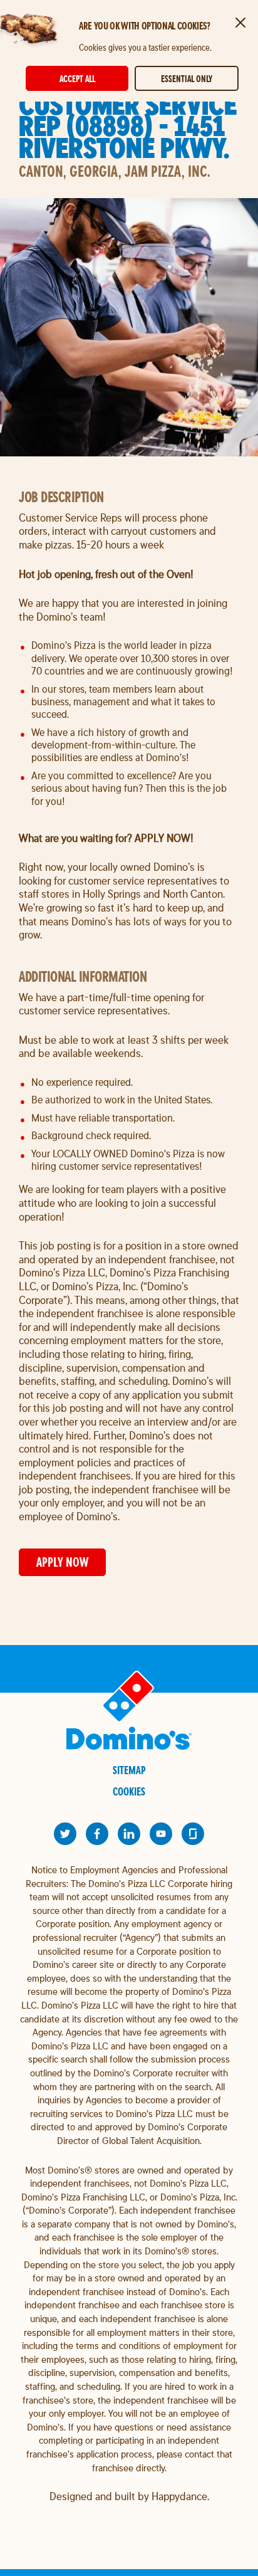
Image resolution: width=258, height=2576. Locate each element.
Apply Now (62, 1562)
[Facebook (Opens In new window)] (97, 1834)
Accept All (77, 79)
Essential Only (187, 79)
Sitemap (129, 1770)
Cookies (129, 1791)
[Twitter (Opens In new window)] (65, 1834)
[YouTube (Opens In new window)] (161, 1834)
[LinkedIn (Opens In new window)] (129, 1834)
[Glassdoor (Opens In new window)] (193, 1834)
